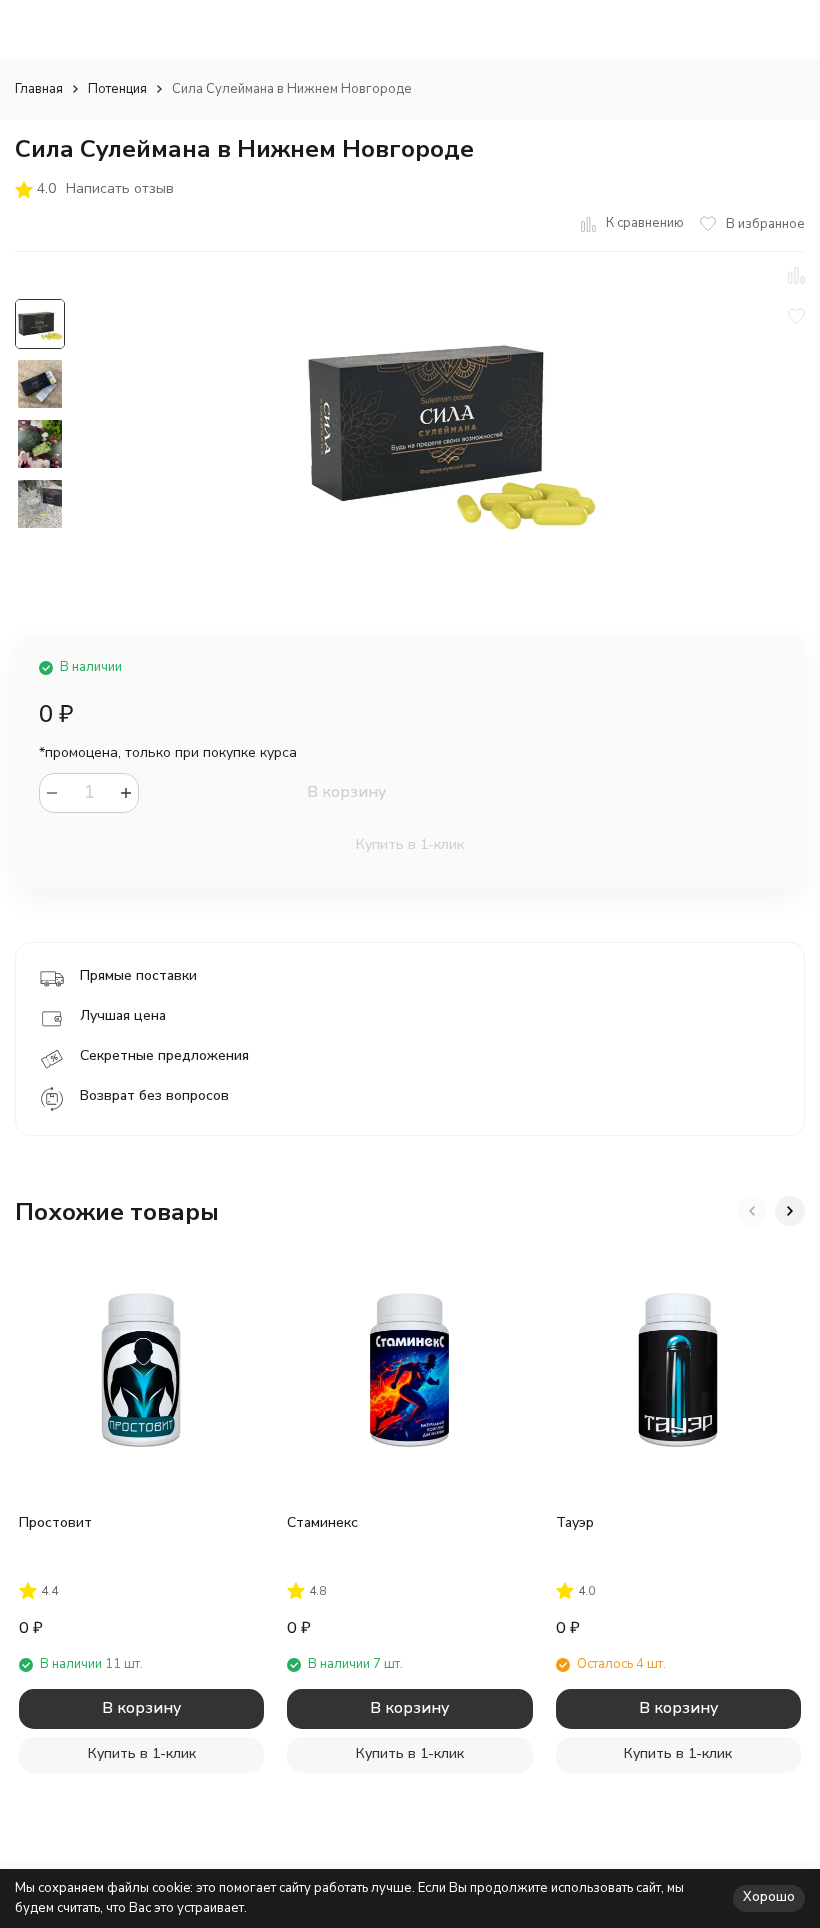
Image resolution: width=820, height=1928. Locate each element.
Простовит (55, 1522)
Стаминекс (322, 1522)
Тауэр (575, 1522)
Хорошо (769, 1897)
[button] (752, 1211)
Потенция (117, 89)
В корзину (346, 792)
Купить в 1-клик (410, 844)
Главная (39, 89)
